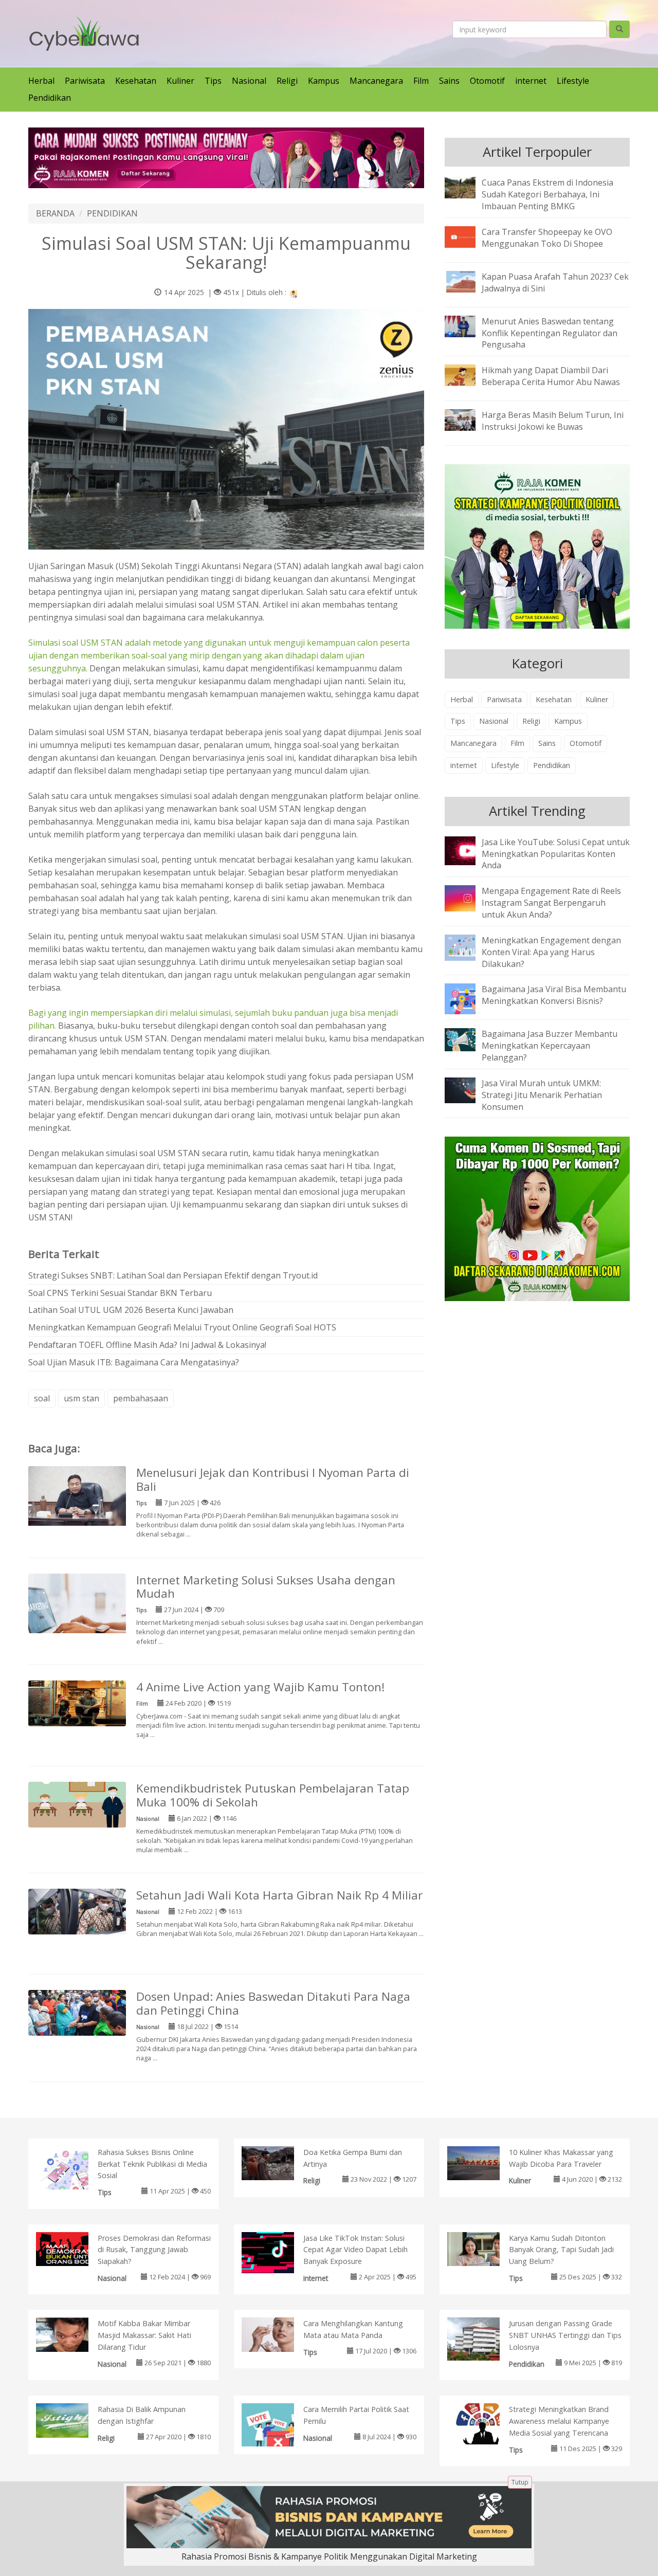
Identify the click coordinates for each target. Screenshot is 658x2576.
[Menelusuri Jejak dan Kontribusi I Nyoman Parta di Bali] (77, 1498)
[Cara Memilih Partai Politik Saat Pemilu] (278, 2429)
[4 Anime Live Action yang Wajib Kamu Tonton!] (77, 1703)
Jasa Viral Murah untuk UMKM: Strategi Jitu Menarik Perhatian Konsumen (542, 1095)
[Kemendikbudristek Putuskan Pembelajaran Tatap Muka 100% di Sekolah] (77, 1804)
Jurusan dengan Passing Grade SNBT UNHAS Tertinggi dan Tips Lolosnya (565, 2335)
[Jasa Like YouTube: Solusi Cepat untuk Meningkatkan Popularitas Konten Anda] (468, 850)
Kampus (324, 81)
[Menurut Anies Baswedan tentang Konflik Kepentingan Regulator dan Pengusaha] (468, 325)
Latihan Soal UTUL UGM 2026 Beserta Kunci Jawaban (131, 1310)
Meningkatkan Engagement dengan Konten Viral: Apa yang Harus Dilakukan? (551, 952)
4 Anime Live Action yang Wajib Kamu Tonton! (261, 1687)
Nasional (249, 81)
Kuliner (180, 81)
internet (531, 81)
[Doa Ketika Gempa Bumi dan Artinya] (278, 2162)
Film (421, 81)
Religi (287, 81)
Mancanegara (376, 81)
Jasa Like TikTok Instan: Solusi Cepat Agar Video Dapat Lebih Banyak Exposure (355, 2250)
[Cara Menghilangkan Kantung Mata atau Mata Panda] (278, 2334)
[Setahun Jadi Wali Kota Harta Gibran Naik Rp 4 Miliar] (77, 1911)
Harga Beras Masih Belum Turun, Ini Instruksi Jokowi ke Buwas (553, 421)
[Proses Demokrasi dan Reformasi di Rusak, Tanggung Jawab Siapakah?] (73, 2248)
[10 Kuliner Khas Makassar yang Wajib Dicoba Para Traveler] (484, 2162)
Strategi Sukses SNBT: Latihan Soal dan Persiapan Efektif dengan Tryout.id (173, 1275)
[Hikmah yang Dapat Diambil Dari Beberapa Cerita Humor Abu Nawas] (468, 375)
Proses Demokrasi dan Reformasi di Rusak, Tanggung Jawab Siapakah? (154, 2250)
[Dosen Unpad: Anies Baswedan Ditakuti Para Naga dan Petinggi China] (77, 2012)
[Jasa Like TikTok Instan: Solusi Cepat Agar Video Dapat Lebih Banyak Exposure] (278, 2252)
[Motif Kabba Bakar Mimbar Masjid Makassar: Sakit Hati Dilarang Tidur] (73, 2334)
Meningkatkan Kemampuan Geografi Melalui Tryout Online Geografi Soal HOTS (182, 1327)
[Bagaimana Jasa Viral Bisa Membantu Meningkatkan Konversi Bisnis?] (468, 998)
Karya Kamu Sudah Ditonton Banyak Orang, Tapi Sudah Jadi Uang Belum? (561, 2250)
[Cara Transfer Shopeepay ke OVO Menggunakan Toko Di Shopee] (468, 236)
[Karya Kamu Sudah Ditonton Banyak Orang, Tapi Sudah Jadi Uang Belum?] (484, 2248)
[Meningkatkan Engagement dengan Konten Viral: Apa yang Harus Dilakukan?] (468, 947)
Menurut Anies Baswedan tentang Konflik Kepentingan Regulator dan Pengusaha (550, 333)
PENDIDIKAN (112, 213)
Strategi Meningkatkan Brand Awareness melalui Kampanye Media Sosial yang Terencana (559, 2421)
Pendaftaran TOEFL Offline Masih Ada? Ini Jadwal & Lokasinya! (147, 1345)
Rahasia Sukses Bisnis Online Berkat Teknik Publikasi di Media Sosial (152, 2164)
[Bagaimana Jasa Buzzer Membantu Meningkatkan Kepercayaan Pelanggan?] (468, 1039)
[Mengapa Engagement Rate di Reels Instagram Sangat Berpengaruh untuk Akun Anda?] (468, 898)
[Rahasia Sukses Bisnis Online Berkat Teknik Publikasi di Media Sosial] (73, 2173)
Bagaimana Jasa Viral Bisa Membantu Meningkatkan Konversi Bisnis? (554, 995)
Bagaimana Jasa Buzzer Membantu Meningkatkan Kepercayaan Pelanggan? (550, 1046)
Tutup (520, 2482)
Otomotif (487, 81)
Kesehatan (136, 81)
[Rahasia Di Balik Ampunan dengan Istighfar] (73, 2420)
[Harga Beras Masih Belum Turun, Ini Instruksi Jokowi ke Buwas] (468, 419)
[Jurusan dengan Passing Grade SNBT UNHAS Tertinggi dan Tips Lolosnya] (484, 2344)
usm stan (81, 1398)
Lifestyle (573, 81)
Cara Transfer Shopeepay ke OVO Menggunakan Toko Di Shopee (547, 238)
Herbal (41, 81)
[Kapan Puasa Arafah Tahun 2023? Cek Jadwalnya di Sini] (468, 281)
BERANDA (55, 213)
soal (42, 1398)
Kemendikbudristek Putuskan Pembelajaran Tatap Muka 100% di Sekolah (273, 1795)
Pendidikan (50, 98)
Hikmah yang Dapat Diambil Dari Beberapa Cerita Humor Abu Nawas (551, 376)
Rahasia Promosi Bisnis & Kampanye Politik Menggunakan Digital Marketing (329, 2556)
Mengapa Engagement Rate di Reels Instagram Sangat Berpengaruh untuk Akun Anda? (551, 903)
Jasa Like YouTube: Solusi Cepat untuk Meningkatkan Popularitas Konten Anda (556, 854)
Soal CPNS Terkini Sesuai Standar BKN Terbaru (120, 1293)
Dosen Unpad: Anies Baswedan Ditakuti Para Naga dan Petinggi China (273, 2003)
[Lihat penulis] (294, 292)
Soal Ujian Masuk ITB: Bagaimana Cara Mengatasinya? (134, 1362)
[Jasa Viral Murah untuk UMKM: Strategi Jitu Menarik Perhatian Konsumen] (468, 1089)
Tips (213, 81)
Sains (449, 81)
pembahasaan (141, 1398)
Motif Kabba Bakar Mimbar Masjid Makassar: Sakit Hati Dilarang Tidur (144, 2335)
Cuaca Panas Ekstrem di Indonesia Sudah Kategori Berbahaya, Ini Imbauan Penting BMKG (547, 194)
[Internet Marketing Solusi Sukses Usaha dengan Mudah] (77, 1609)
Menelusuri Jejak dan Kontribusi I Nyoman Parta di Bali (273, 1479)
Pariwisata (85, 81)
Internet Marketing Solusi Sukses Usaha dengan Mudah (266, 1587)
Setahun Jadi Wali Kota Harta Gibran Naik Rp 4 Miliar (279, 1895)
